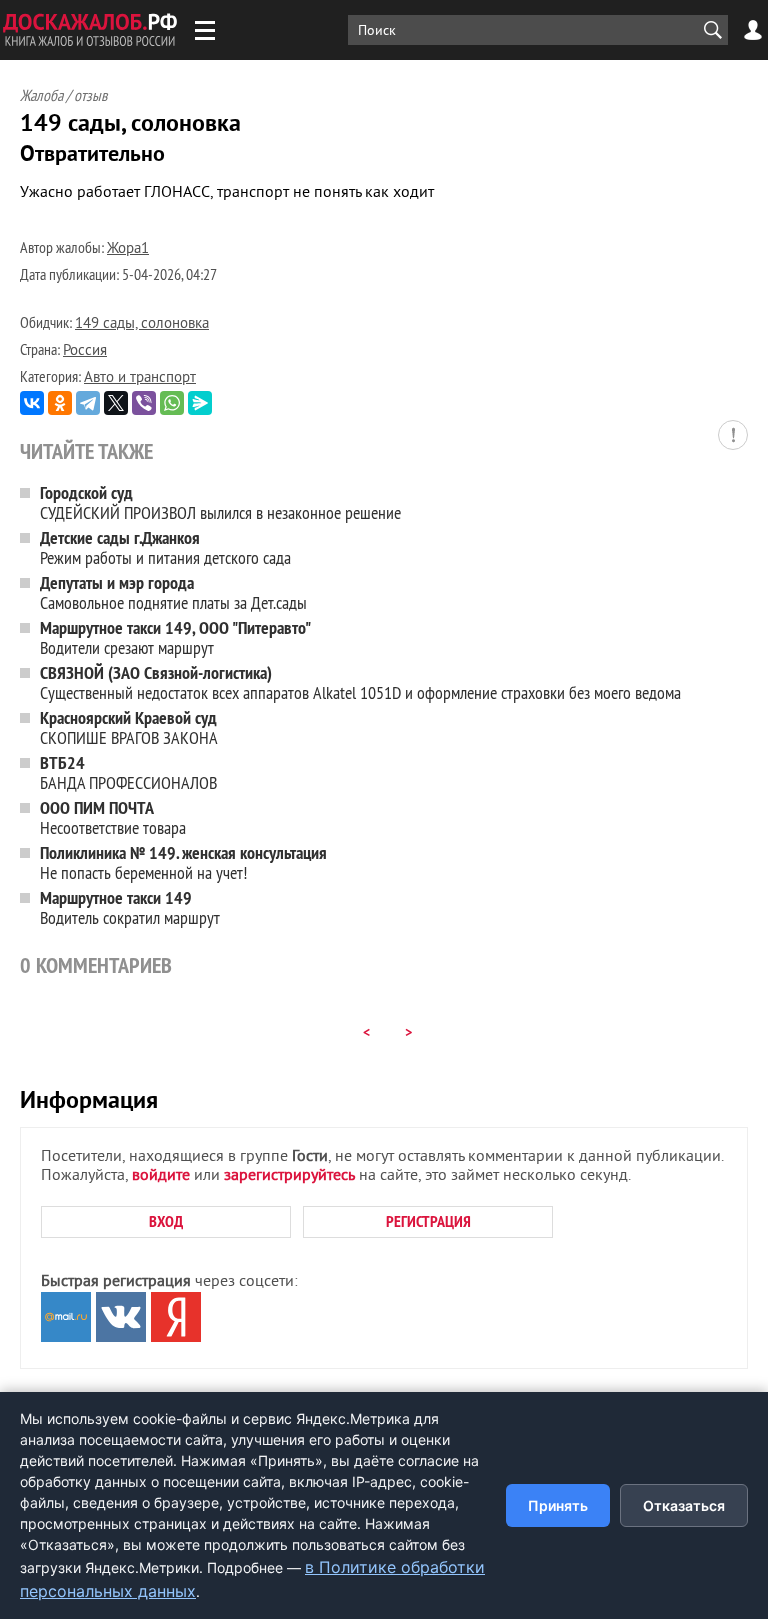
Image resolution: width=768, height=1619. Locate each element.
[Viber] (144, 403)
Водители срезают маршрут (175, 637)
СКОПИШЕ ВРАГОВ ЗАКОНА (129, 727)
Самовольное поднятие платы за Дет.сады (173, 592)
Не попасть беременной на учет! (183, 862)
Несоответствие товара (113, 817)
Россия (85, 351)
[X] (116, 403)
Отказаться (684, 1505)
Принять (558, 1505)
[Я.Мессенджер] (200, 403)
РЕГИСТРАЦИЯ (428, 1221)
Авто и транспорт (140, 378)
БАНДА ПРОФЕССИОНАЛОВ (128, 772)
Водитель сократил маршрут (130, 907)
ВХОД (166, 1221)
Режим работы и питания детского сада (165, 547)
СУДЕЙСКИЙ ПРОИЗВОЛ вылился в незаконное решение (220, 502)
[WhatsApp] (172, 403)
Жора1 (128, 249)
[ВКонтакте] (32, 403)
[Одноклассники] (60, 403)
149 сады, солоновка (142, 324)
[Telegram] (88, 403)
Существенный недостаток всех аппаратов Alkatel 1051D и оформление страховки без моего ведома (360, 682)
